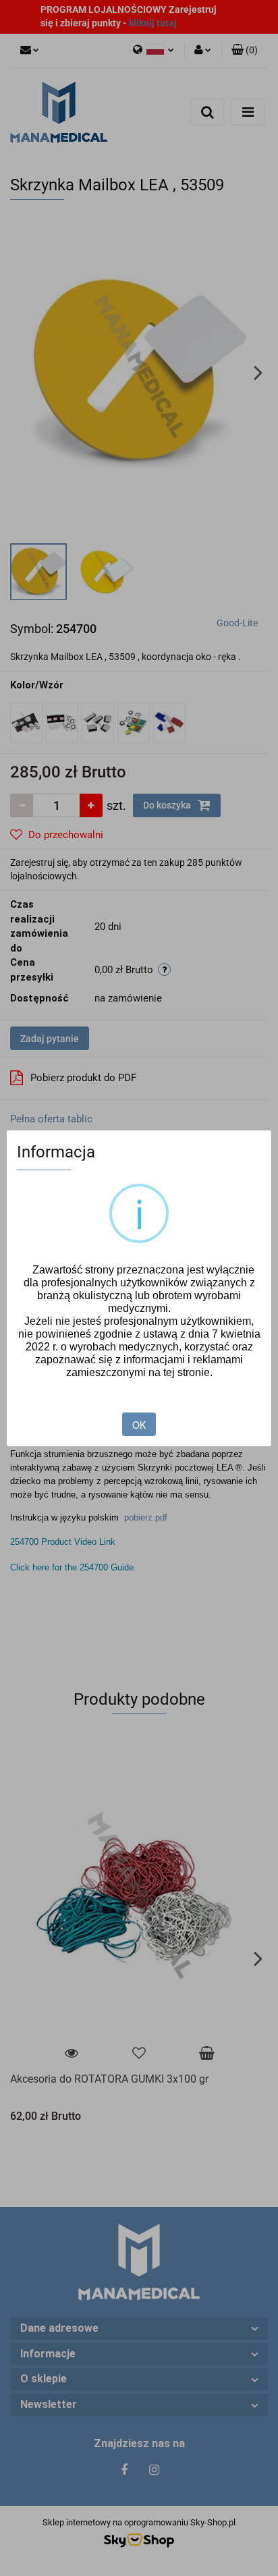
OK (139, 1425)
